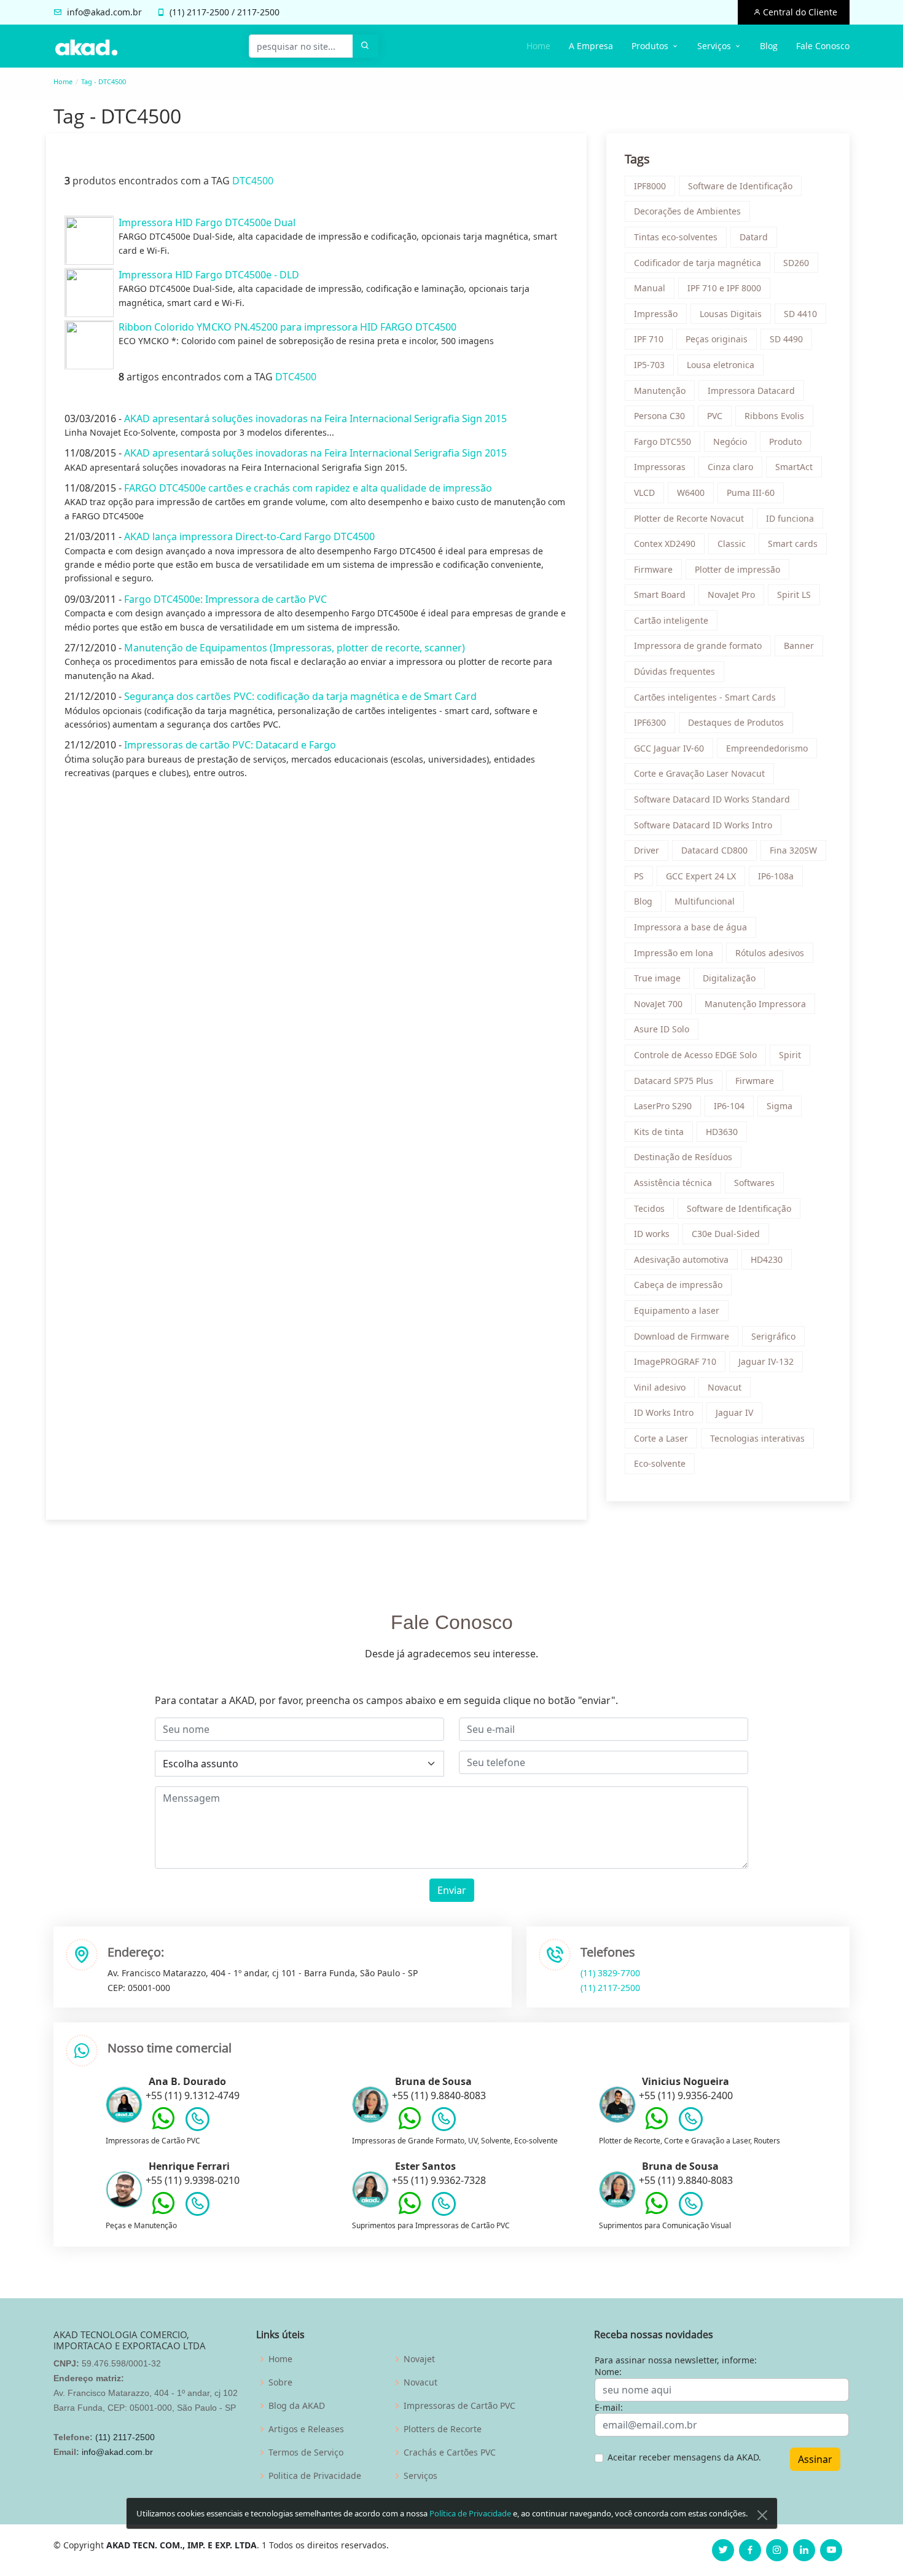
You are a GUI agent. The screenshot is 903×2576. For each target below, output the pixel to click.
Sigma (780, 1106)
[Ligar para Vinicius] (691, 2122)
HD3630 (722, 1132)
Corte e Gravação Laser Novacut (699, 773)
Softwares (754, 1183)
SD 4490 (786, 339)
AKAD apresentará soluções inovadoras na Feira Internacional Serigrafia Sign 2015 (315, 418)
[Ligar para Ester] (444, 2207)
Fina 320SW (793, 850)
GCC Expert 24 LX (701, 876)
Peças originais (717, 339)
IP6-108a (776, 876)
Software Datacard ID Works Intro (703, 825)
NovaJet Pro (731, 595)
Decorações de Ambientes (687, 211)
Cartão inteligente (671, 620)
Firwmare (755, 1081)
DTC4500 (253, 181)
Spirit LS (794, 595)
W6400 (691, 493)
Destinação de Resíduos (683, 1157)
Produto (785, 442)
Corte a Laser (661, 1438)
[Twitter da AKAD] (723, 2550)
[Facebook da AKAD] (750, 2550)
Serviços (420, 2476)
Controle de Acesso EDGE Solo (695, 1055)
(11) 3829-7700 (610, 1973)
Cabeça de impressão (678, 1285)
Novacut (725, 1387)
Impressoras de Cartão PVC (459, 2406)
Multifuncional (705, 901)
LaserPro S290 (663, 1106)
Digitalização (729, 978)
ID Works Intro (664, 1412)
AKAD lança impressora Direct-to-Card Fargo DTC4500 (249, 536)
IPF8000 (650, 186)
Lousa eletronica (721, 365)
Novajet (419, 2359)
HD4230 (767, 1259)
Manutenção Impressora (755, 1004)
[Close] (762, 2515)
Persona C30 (659, 416)
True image (657, 978)
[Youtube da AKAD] (831, 2550)
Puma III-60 (751, 493)
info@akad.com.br (104, 12)
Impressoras (660, 467)
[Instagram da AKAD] (777, 2550)
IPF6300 (650, 722)
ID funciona (790, 518)
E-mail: (609, 2407)
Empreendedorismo (767, 748)
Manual (650, 288)
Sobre (280, 2382)
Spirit (790, 1055)
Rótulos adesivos (770, 953)
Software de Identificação (740, 186)
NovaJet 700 (658, 1004)
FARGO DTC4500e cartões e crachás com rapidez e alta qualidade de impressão (308, 488)
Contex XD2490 (665, 544)
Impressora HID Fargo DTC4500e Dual (207, 222)
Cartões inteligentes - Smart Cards (705, 697)
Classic (732, 544)
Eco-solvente (660, 1463)
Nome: (608, 2372)
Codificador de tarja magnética (698, 263)
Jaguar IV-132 (766, 1361)
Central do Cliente (799, 12)
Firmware (653, 569)
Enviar (452, 1890)
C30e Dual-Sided (726, 1234)
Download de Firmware (682, 1336)
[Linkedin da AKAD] (804, 2550)
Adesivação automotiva (681, 1259)
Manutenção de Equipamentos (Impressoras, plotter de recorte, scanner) (295, 648)
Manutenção (660, 391)
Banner (799, 646)
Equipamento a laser (677, 1310)
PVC (715, 416)
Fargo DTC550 (663, 442)
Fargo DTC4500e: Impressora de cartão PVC (225, 599)
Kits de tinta (659, 1132)
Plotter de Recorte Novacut (689, 518)
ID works (652, 1234)
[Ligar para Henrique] (197, 2207)
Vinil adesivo (660, 1387)
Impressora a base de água (690, 927)
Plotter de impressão (737, 569)
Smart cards (793, 544)
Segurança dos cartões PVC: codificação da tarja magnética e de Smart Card (300, 696)
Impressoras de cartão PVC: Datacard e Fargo (230, 745)
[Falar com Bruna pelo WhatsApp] (410, 2127)
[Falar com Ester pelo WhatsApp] (410, 2212)
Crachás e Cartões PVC (450, 2452)
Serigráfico (773, 1336)
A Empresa (591, 46)
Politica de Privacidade (315, 2476)
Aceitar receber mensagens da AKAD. (684, 2457)
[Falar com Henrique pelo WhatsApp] (163, 2212)
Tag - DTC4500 (104, 81)
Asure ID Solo (662, 1029)
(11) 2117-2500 (610, 1988)
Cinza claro (730, 467)
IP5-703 (649, 365)
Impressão (656, 314)
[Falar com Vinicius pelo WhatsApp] (657, 2127)
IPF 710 (649, 339)
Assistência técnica (673, 1183)
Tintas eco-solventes (676, 237)
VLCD (644, 493)
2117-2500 (208, 12)
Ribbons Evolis (774, 416)
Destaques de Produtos (736, 722)
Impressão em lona (674, 953)
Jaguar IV (734, 1412)
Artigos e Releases (306, 2429)
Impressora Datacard (751, 391)
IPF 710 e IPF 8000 (724, 288)
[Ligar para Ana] (197, 2122)
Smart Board (660, 595)
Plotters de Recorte (443, 2429)
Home (538, 46)
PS (639, 876)
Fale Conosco (823, 46)
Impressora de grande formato (698, 646)
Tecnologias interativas (757, 1438)
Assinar (815, 2459)
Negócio (730, 442)
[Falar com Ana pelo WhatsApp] (163, 2127)
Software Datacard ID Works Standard (712, 799)
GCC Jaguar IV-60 (669, 748)
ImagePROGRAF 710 (675, 1361)
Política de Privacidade (470, 2513)
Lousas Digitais (731, 314)
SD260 (796, 263)
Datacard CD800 (714, 850)
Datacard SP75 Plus (674, 1081)
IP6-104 (729, 1106)
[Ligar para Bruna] (444, 2122)
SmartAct (794, 467)
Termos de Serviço (306, 2452)
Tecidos (649, 1208)
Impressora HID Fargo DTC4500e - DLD (209, 275)
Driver (647, 850)
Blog (769, 46)
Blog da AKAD (297, 2406)
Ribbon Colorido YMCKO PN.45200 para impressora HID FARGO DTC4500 (287, 327)
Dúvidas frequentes (674, 671)
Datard (754, 237)
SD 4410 (800, 314)
